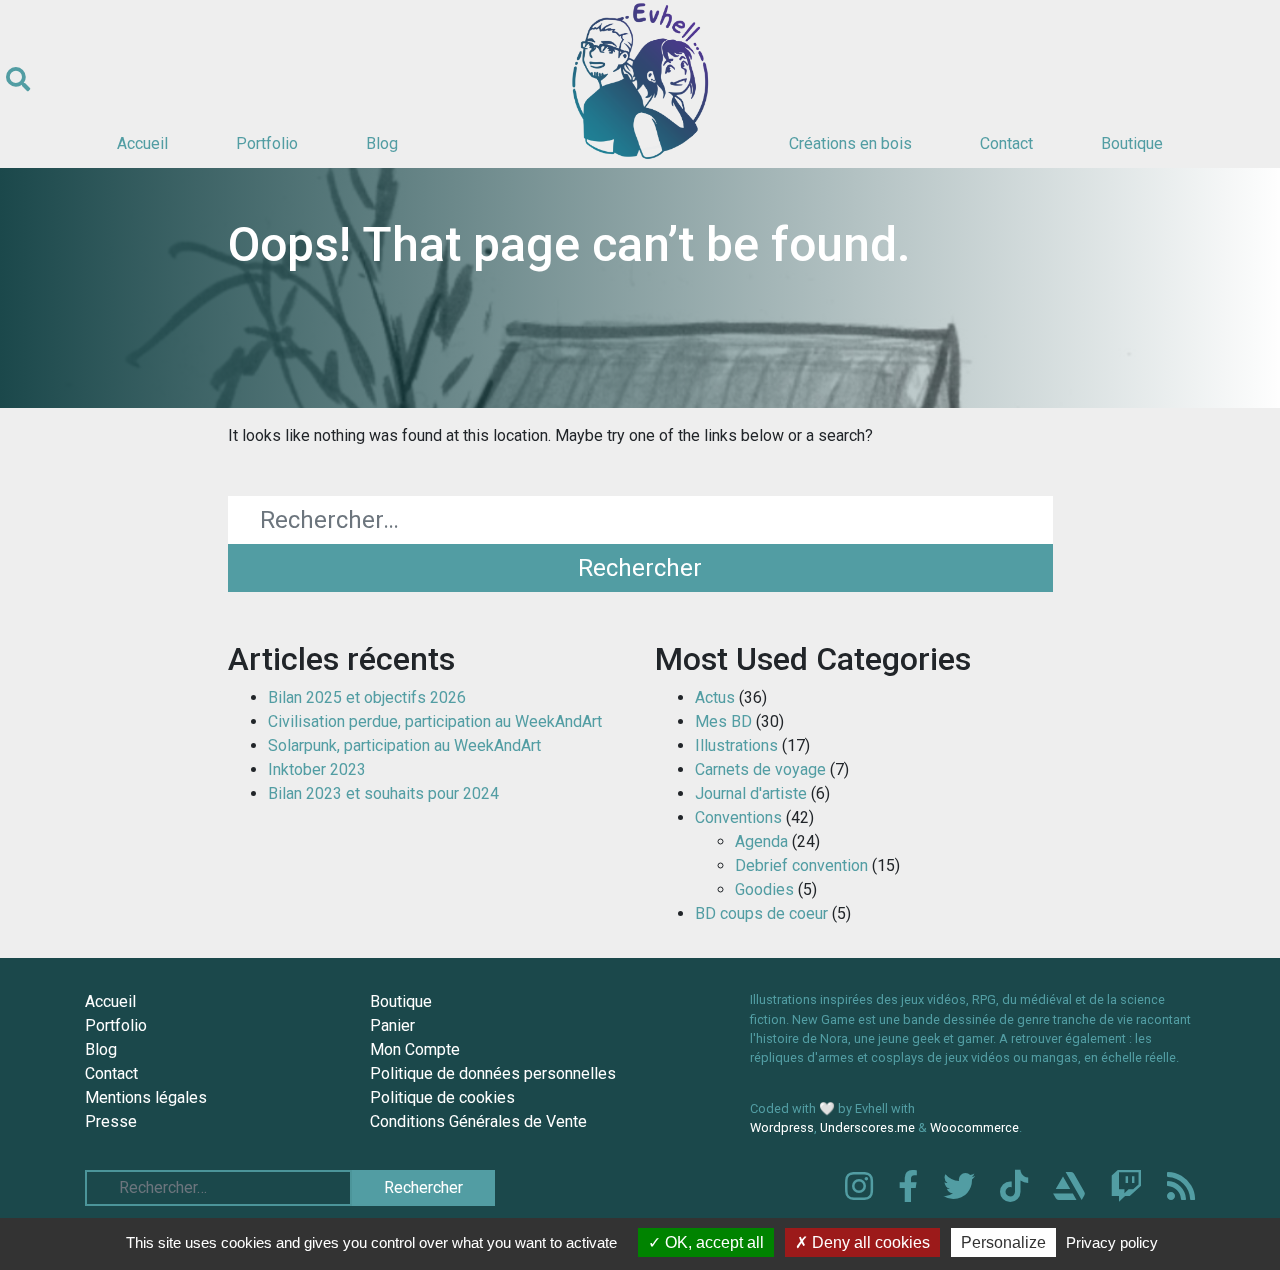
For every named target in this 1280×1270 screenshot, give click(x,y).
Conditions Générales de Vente (478, 1121)
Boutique (1132, 143)
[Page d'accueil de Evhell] (640, 80)
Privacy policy (1112, 1242)
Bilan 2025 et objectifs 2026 (367, 697)
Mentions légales (146, 1097)
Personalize (1003, 1242)
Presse (111, 1121)
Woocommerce (974, 1127)
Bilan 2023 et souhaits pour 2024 (383, 793)
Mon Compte (415, 1049)
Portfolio (267, 143)
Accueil (142, 143)
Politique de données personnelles (493, 1073)
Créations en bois (850, 143)
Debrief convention (801, 865)
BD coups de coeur (761, 913)
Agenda (761, 841)
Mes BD (723, 721)
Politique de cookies (442, 1097)
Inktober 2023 (317, 769)
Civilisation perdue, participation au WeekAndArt (435, 721)
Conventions (738, 817)
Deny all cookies (869, 1242)
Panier (392, 1025)
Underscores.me (867, 1127)
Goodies (764, 889)
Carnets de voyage (760, 769)
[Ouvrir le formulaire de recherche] (18, 80)
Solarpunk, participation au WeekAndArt (404, 745)
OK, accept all (712, 1242)
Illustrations (736, 745)
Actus (715, 697)
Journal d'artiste (751, 793)
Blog (382, 143)
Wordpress (782, 1127)
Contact (1006, 143)
